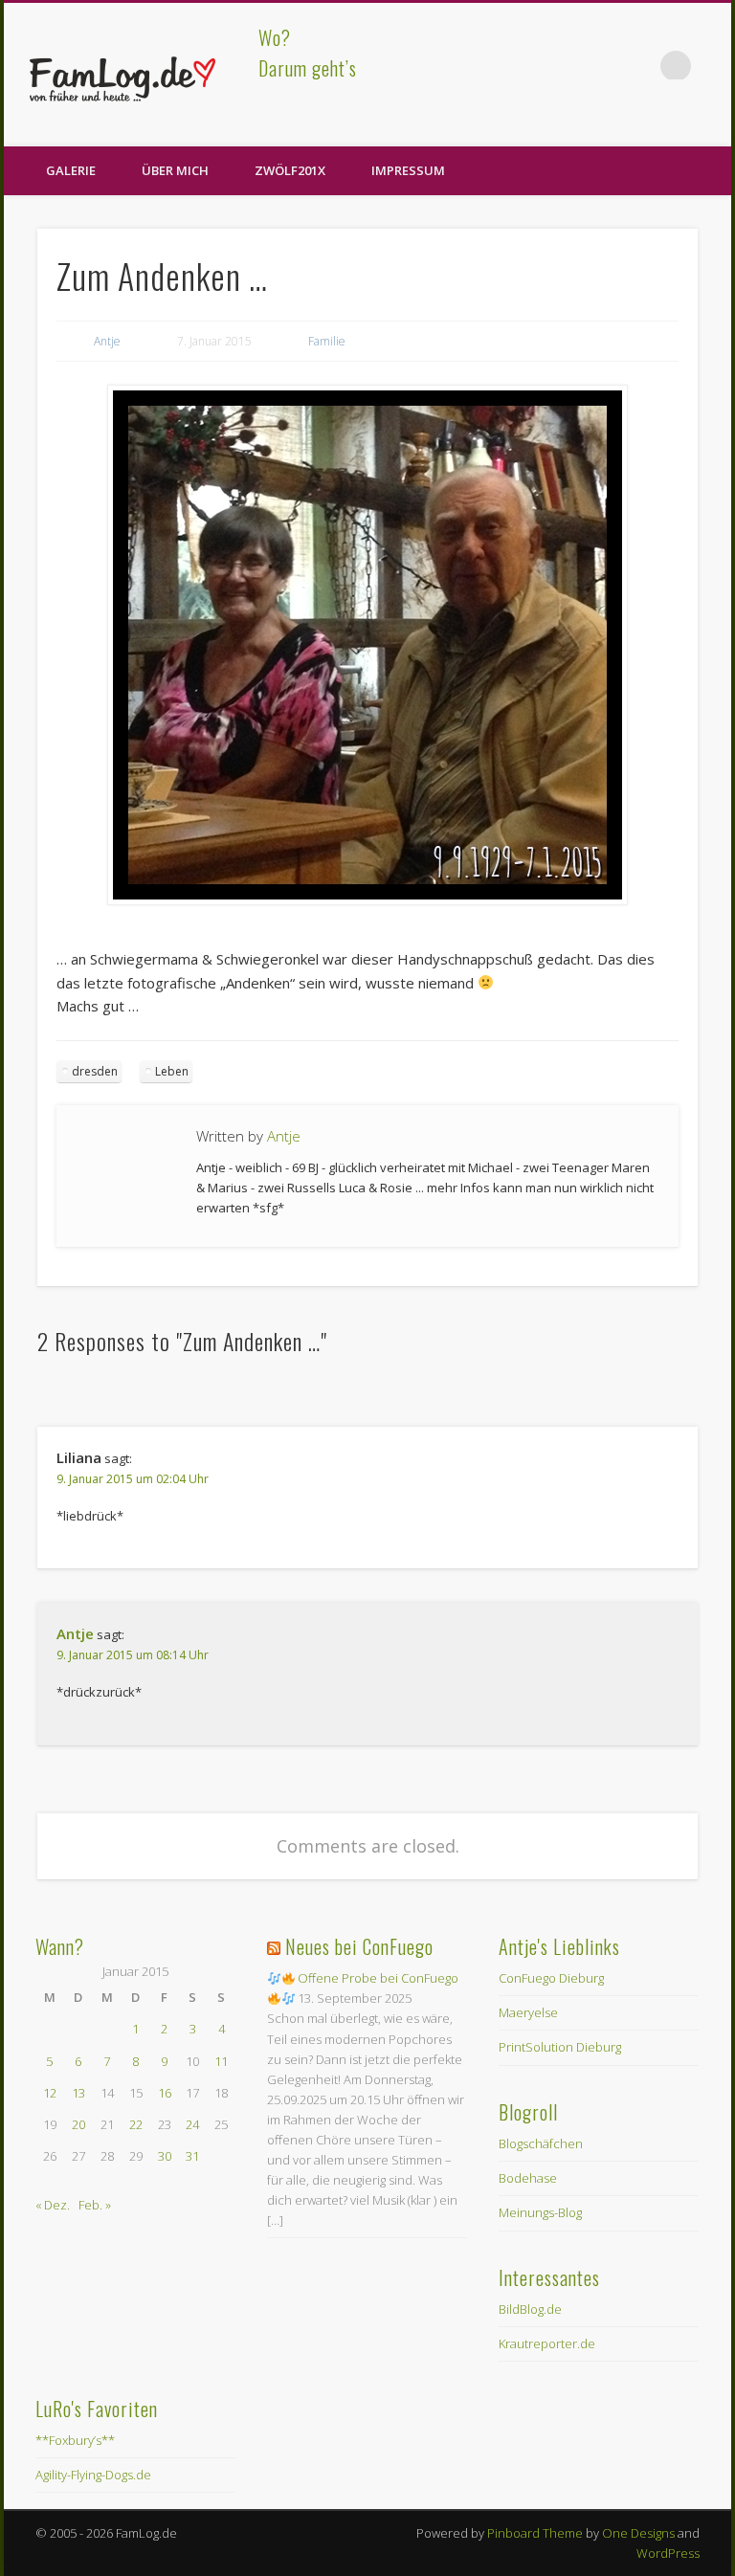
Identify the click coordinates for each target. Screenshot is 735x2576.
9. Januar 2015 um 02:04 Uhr (133, 1479)
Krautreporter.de (547, 2343)
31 (192, 2156)
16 (165, 2093)
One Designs (638, 2533)
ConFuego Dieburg (551, 1978)
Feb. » (95, 2205)
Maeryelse (528, 2012)
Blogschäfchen (541, 2143)
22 (136, 2124)
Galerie (71, 170)
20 (78, 2124)
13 (78, 2093)
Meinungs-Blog (540, 2212)
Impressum (408, 170)
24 (192, 2124)
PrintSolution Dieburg (560, 2047)
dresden (95, 1071)
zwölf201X (290, 170)
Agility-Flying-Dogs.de (93, 2475)
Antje (107, 341)
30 (165, 2156)
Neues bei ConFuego (359, 1946)
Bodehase (528, 2178)
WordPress (668, 2553)
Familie (327, 341)
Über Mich (175, 170)
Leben (172, 1071)
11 (221, 2061)
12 (50, 2093)
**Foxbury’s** (75, 2440)
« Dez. (53, 2205)
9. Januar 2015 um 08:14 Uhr (133, 1655)
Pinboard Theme (535, 2533)
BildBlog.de (530, 2309)
